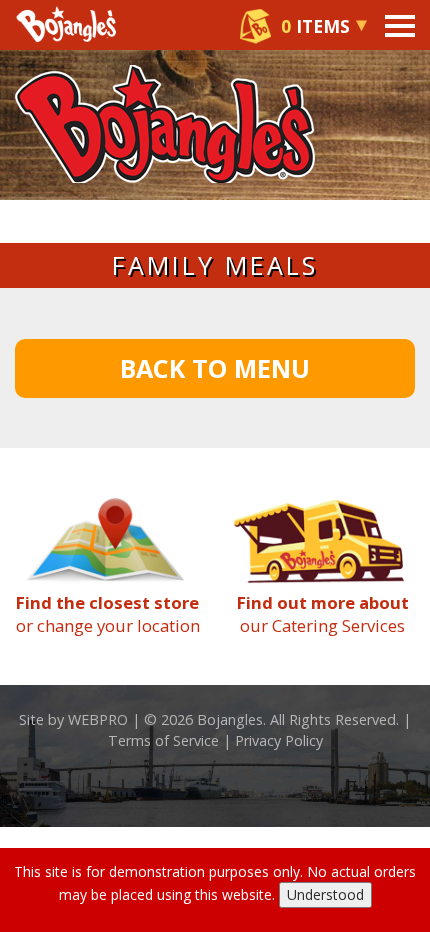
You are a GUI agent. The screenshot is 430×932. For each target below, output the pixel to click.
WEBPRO (98, 719)
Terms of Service (163, 740)
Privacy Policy (279, 740)
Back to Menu (215, 368)
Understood (325, 894)
